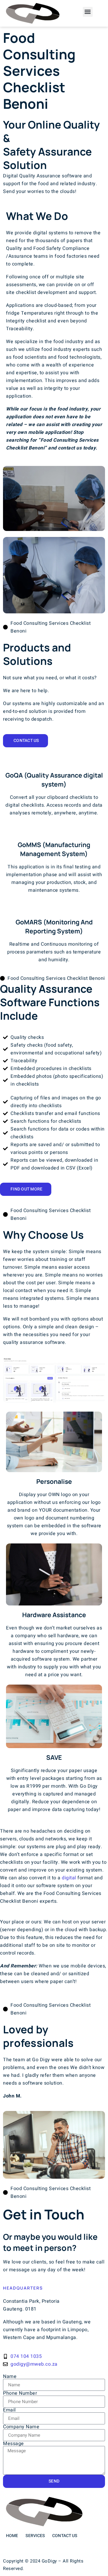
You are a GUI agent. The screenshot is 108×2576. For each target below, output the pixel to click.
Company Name (21, 2427)
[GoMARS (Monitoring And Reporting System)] (54, 908)
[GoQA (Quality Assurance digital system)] (54, 761)
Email (9, 2410)
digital (69, 1878)
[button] (88, 12)
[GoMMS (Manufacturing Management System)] (54, 830)
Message (13, 2444)
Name (10, 2376)
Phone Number (20, 2393)
